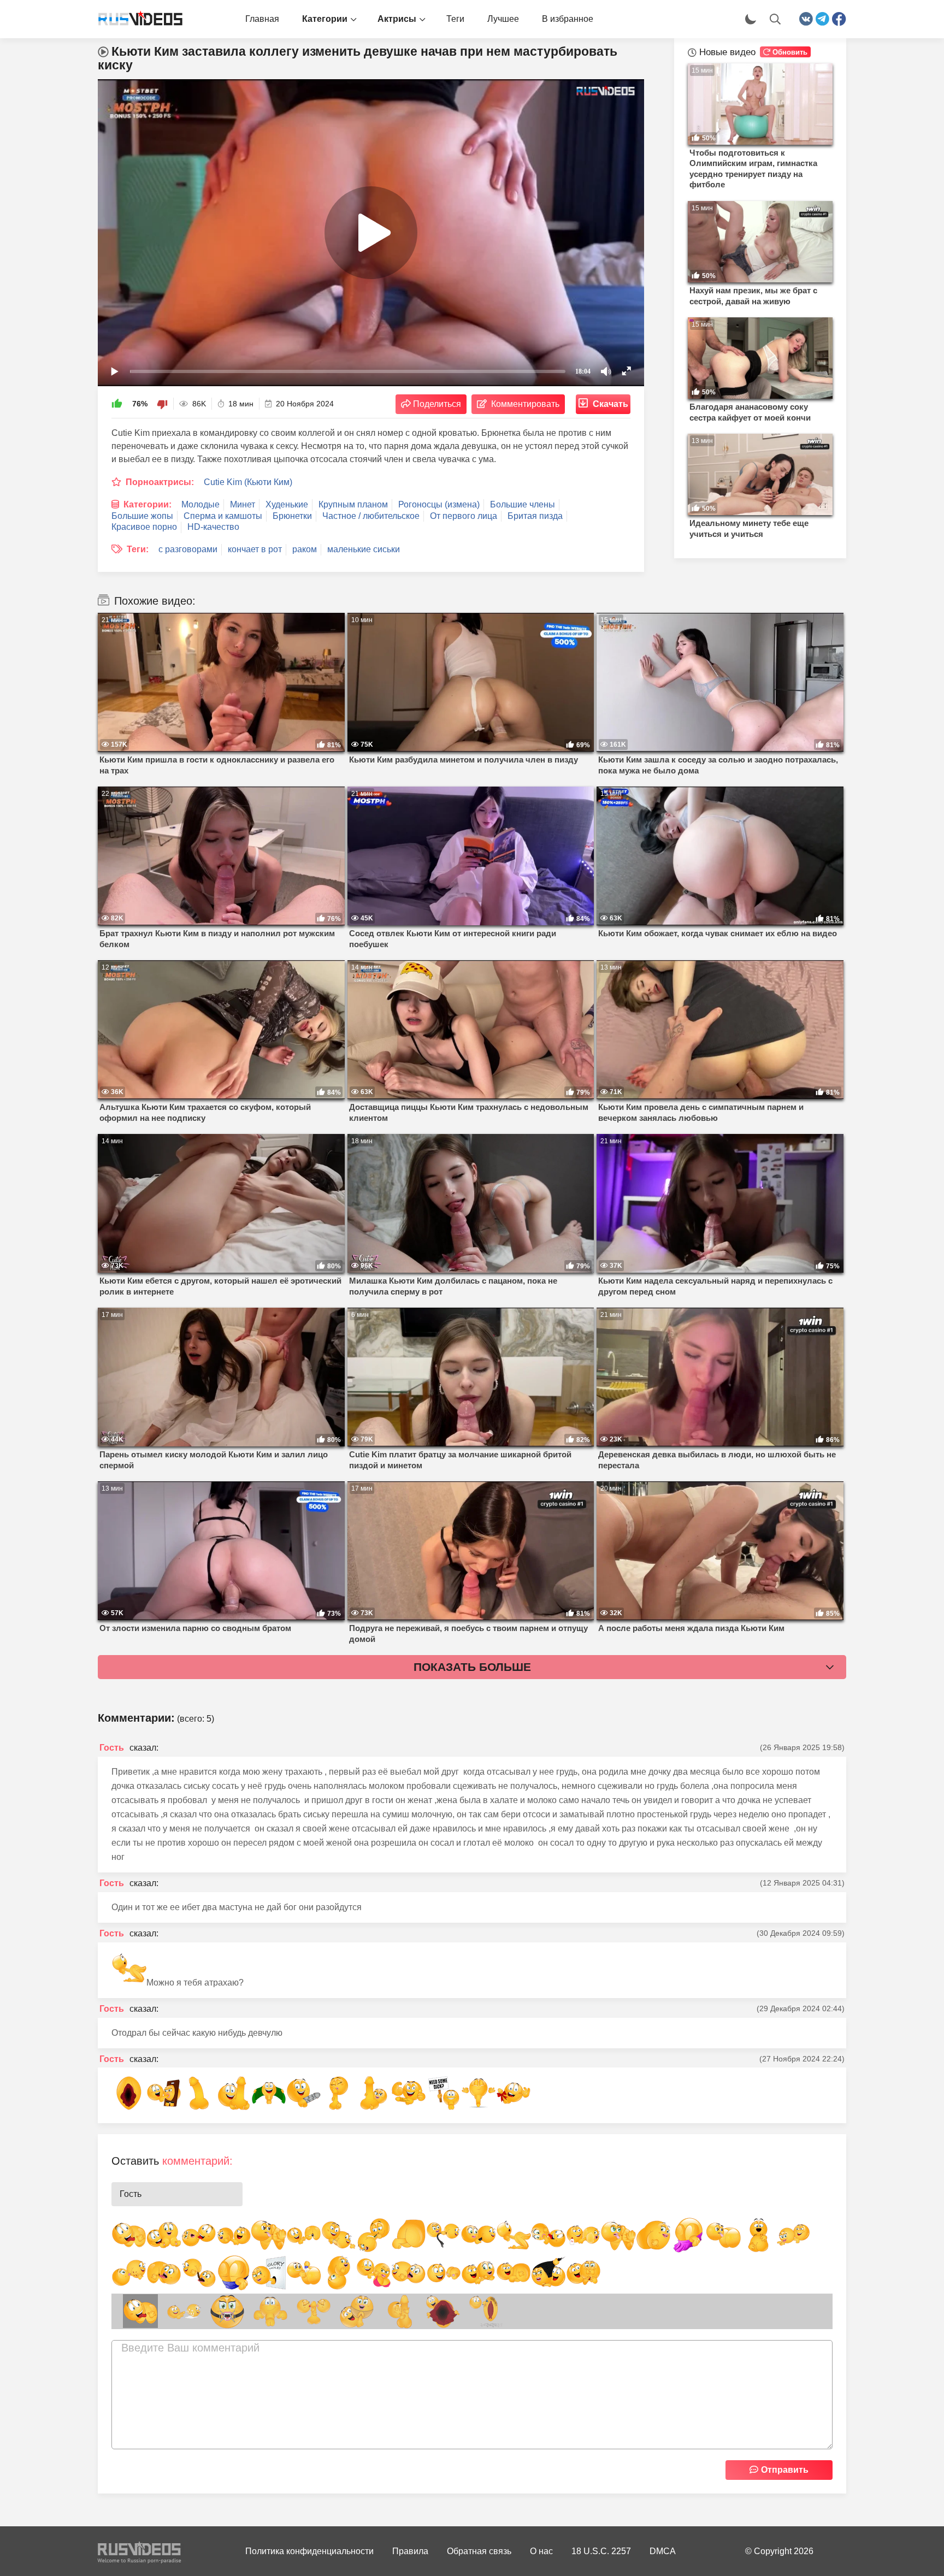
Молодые (200, 504)
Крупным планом (353, 504)
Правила (410, 2551)
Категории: (147, 504)
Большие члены (523, 504)
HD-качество (213, 527)
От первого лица (464, 516)
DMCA (663, 2551)
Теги (455, 19)
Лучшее (503, 19)
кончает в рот (255, 549)
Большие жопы (142, 516)
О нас (541, 2551)
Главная (262, 19)
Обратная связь (479, 2551)
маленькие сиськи (364, 549)
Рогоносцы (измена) (439, 504)
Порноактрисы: (160, 482)
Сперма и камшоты (223, 516)
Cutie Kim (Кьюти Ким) (248, 482)
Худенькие (287, 504)
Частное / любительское (371, 516)
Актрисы (397, 19)
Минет (243, 504)
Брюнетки (292, 516)
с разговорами (188, 549)
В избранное (568, 19)
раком (305, 549)
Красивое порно (144, 527)
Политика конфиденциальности (309, 2551)
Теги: (138, 549)
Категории (325, 19)
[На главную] (136, 19)
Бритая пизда (535, 516)
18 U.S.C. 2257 (601, 2551)
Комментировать (525, 404)
